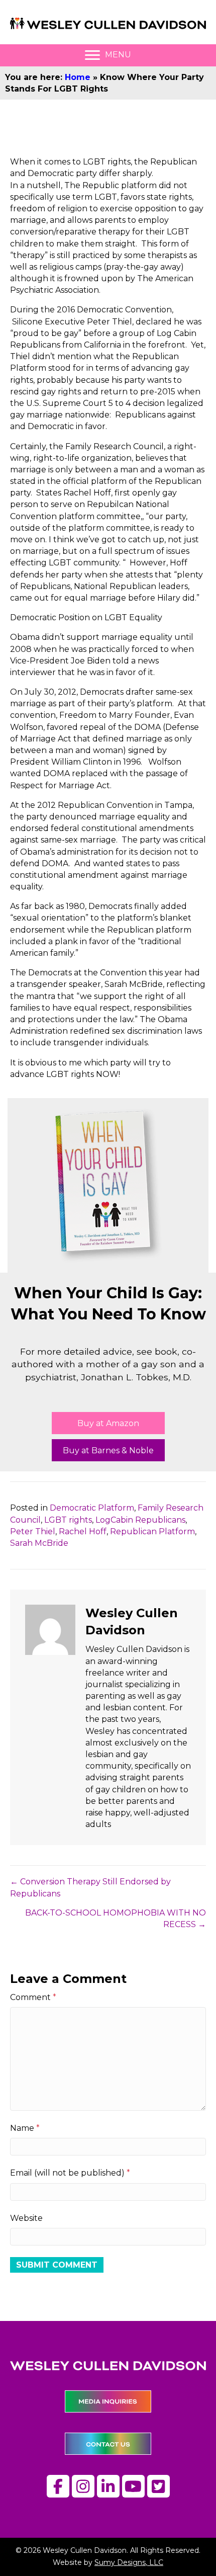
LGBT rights (68, 1520)
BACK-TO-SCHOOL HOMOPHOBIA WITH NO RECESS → (116, 1919)
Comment (33, 1997)
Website (26, 2218)
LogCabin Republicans (140, 1520)
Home (78, 77)
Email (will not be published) (70, 2173)
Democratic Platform (92, 1508)
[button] (108, 1423)
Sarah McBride (39, 1543)
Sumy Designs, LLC (129, 2562)
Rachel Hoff (83, 1531)
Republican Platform (152, 1531)
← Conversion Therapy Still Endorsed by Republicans (90, 1887)
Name (25, 2128)
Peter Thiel (33, 1531)
